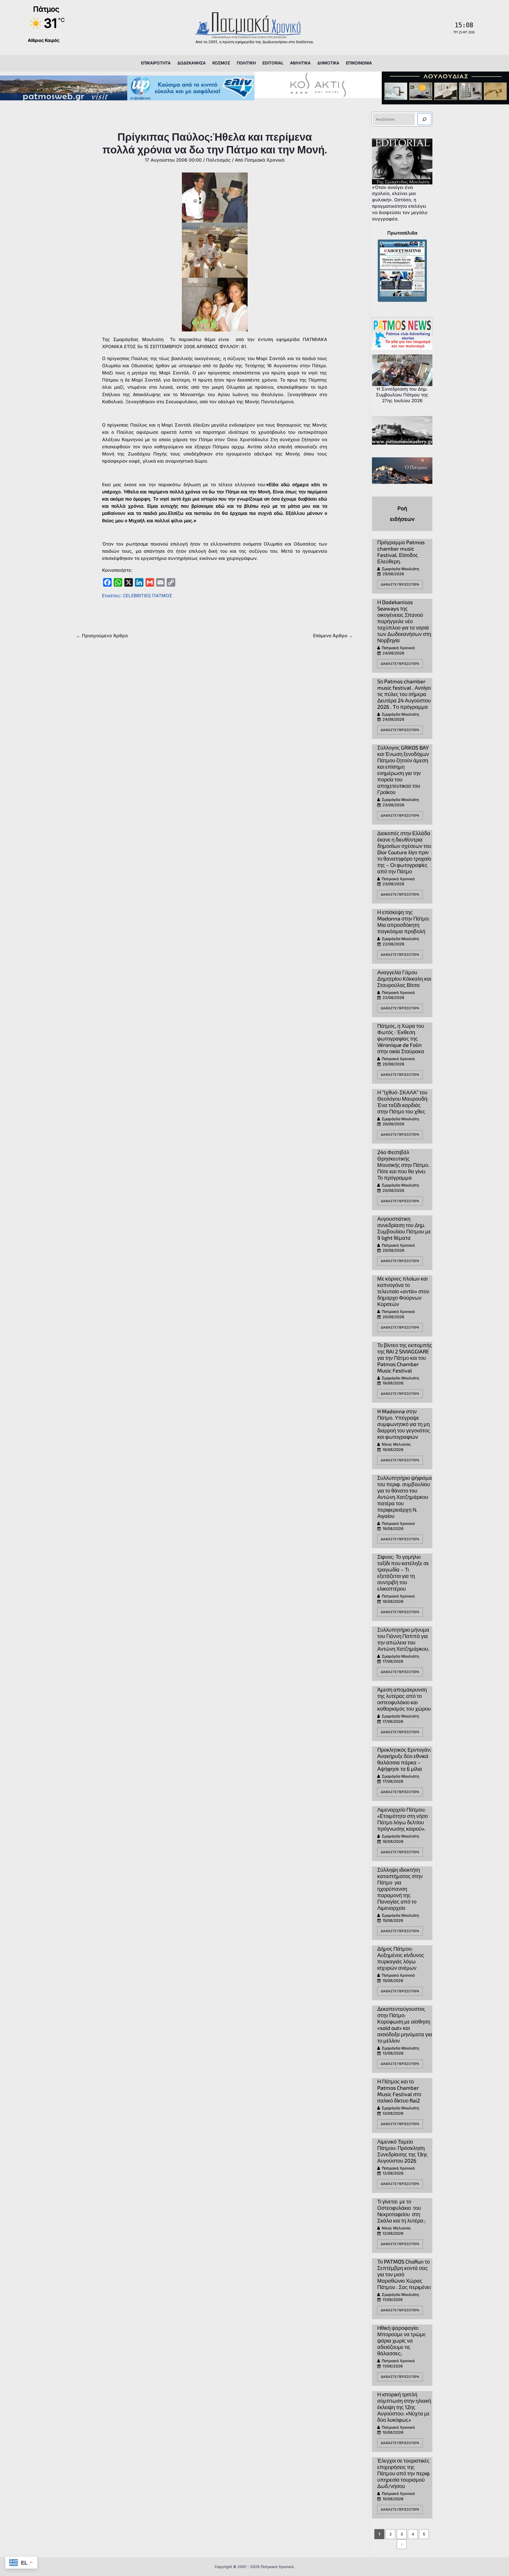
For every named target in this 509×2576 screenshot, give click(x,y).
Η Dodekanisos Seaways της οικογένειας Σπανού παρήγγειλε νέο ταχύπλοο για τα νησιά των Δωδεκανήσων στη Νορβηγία (404, 621)
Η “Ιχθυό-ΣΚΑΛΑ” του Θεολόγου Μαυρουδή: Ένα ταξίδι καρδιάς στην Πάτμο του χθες (403, 1102)
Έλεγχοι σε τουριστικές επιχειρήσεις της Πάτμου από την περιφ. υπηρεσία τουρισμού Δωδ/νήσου (404, 2473)
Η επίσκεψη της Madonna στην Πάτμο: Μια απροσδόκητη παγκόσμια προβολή (403, 922)
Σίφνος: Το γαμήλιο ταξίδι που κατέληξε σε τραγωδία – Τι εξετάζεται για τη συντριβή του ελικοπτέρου (403, 1573)
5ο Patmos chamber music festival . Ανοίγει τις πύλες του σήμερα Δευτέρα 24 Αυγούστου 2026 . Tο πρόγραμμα (404, 694)
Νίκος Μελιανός (396, 1444)
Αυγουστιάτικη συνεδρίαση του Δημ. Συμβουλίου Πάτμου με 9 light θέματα (404, 1228)
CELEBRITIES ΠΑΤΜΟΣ (148, 596)
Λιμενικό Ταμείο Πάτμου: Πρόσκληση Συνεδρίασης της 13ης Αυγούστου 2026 (402, 2151)
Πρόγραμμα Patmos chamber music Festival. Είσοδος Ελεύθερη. (401, 552)
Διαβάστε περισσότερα (400, 584)
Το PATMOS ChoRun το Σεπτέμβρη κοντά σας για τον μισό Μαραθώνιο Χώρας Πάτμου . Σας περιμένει (404, 2274)
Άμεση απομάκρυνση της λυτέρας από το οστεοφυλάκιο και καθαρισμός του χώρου (404, 1699)
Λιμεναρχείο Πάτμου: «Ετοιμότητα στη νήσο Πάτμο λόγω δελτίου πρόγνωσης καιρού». (403, 1819)
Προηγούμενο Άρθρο (102, 636)
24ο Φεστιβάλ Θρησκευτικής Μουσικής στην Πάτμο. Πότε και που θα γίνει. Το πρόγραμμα (403, 1165)
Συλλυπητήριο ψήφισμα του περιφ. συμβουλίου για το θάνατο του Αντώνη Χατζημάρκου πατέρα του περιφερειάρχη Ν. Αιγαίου (405, 1497)
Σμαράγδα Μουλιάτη (400, 569)
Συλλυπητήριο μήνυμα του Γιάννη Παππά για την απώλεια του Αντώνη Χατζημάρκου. (403, 1639)
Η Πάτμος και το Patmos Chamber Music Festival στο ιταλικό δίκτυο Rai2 (399, 2091)
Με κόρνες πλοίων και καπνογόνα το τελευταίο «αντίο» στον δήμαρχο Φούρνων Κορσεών (403, 1291)
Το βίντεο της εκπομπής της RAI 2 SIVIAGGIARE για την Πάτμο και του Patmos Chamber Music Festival (405, 1358)
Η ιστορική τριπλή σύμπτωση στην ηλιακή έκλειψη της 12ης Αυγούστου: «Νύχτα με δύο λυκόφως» (404, 2407)
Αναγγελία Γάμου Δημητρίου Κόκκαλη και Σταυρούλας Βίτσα (404, 979)
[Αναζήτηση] (424, 119)
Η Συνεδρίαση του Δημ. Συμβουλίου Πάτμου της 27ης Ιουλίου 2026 (402, 395)
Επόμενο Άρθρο (333, 636)
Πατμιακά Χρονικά (398, 648)
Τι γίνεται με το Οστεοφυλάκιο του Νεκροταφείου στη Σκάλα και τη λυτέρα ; (402, 2211)
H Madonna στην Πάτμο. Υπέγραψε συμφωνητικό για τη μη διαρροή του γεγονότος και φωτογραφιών (404, 1424)
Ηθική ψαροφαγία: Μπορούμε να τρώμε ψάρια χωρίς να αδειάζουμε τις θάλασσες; (401, 2340)
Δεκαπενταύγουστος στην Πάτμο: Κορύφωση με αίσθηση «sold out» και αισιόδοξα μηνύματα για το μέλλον (405, 2025)
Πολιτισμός (218, 160)
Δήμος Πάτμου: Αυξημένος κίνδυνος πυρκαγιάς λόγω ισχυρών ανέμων (401, 1958)
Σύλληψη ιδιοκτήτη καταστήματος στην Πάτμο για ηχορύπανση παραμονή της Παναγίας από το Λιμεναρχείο (400, 1889)
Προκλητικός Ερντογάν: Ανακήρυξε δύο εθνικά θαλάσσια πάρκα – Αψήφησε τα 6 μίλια (404, 1759)
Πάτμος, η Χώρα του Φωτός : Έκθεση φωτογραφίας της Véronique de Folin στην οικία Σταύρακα (401, 1038)
